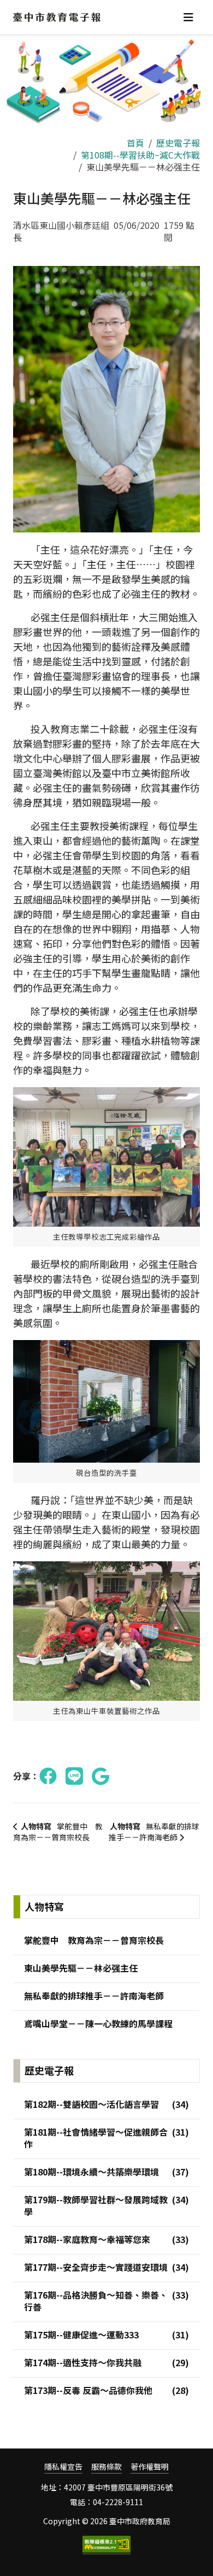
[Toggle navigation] (188, 17)
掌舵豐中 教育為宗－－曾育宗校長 (58, 1832)
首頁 (135, 143)
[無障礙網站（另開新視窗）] (106, 2545)
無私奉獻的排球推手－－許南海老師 (154, 1832)
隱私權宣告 (63, 2467)
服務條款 (106, 2467)
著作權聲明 (150, 2467)
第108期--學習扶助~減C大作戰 (140, 155)
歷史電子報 (178, 143)
